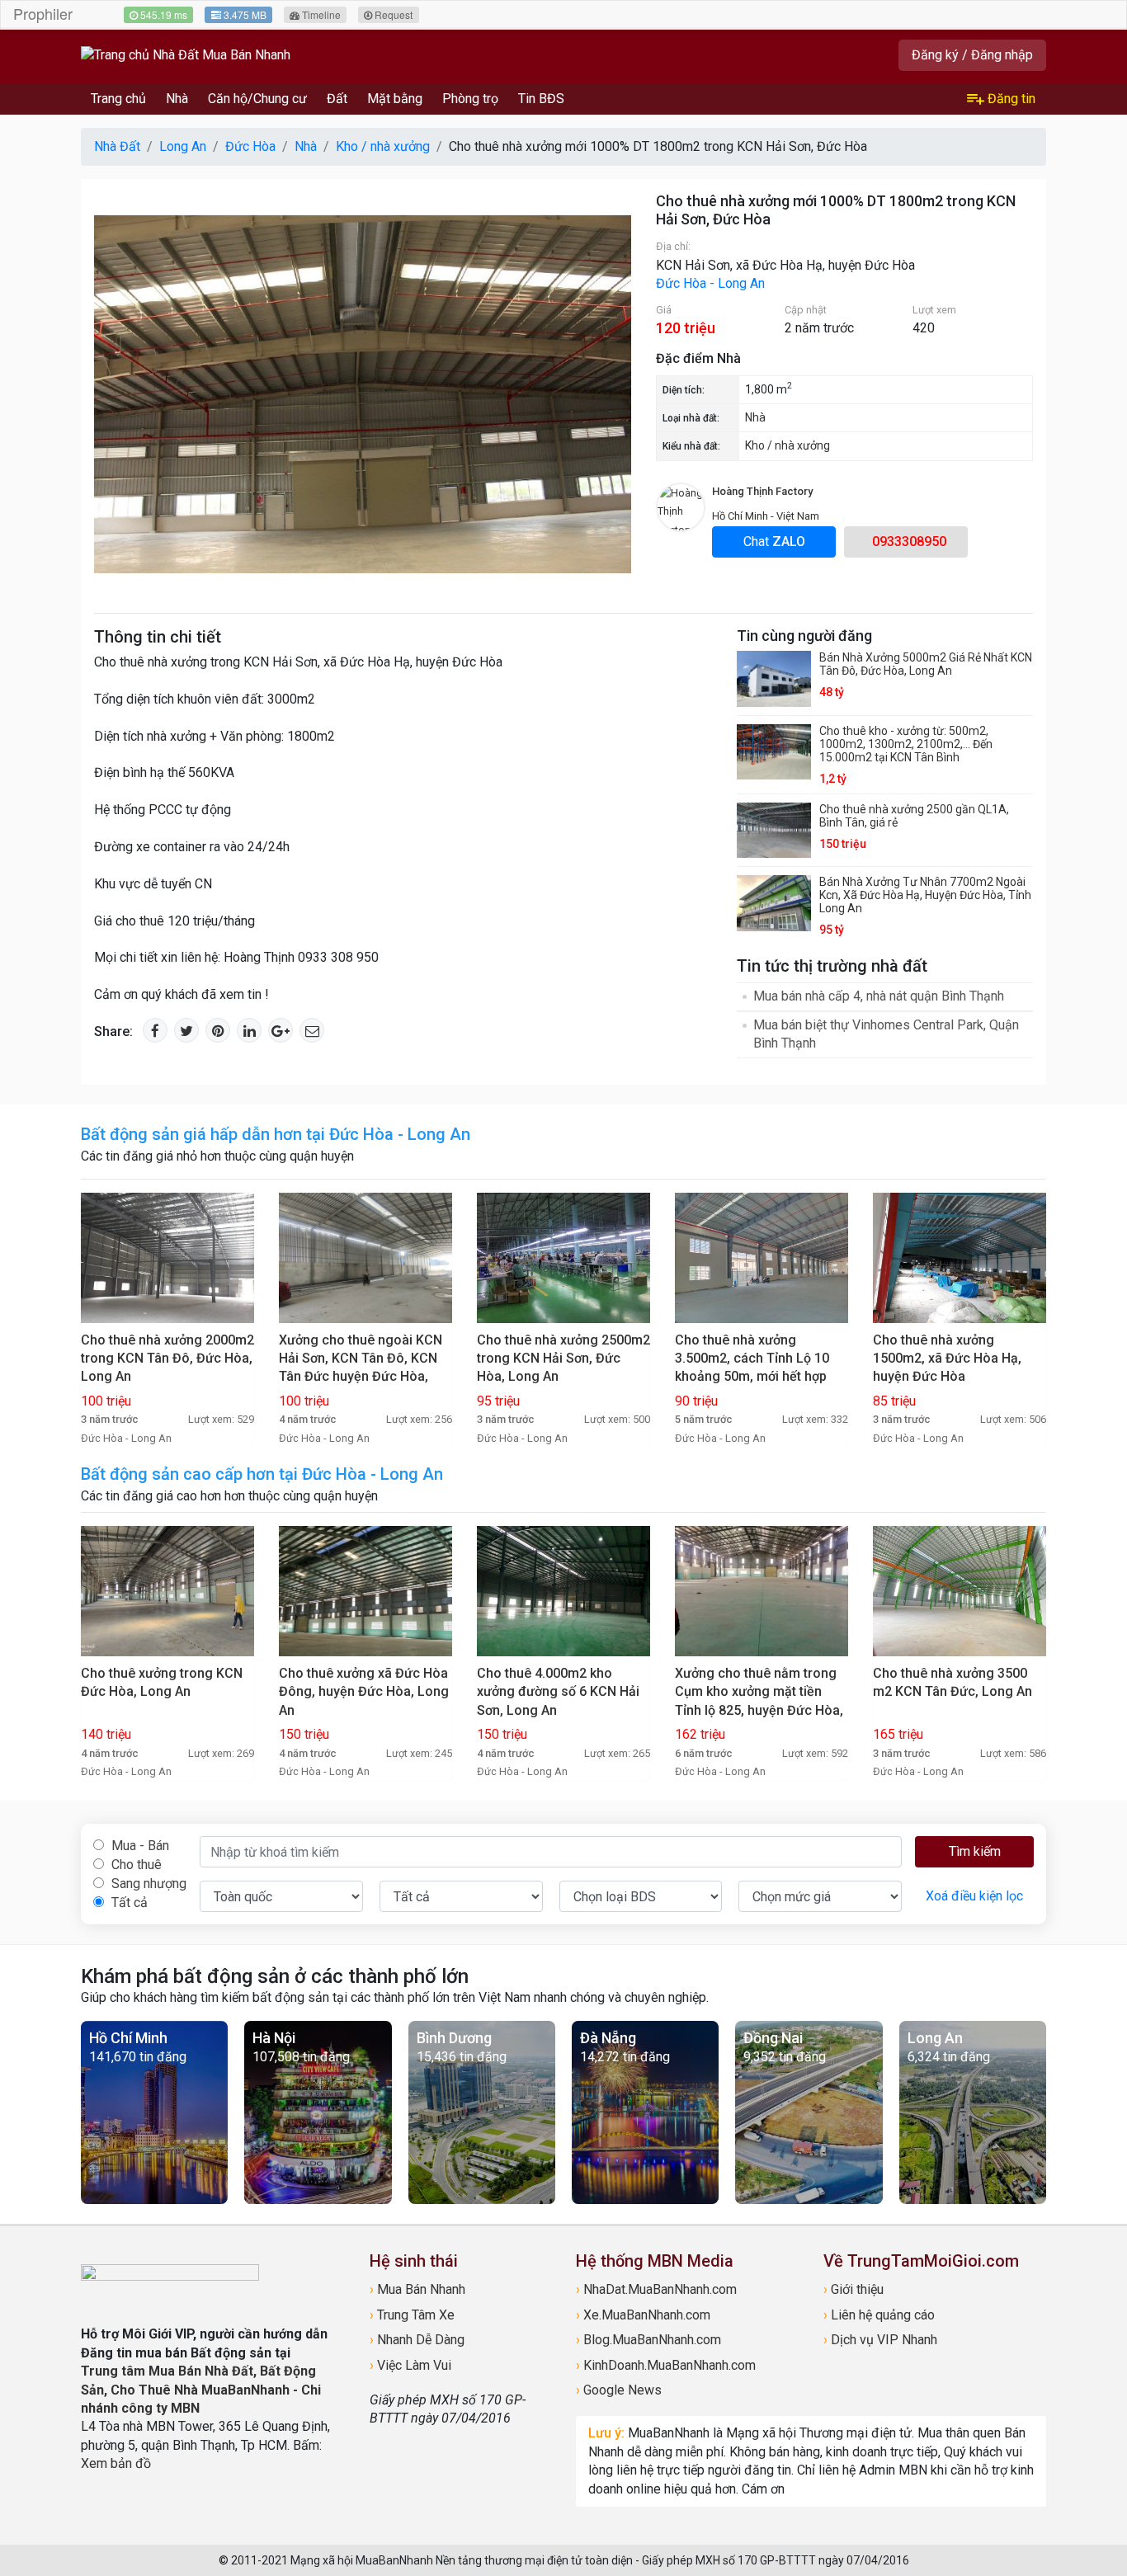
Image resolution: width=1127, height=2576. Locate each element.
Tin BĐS (541, 99)
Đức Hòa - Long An (710, 283)
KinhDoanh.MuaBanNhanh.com (666, 2365)
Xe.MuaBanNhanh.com (643, 2315)
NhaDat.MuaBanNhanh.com (656, 2289)
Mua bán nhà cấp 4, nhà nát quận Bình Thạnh (879, 996)
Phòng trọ (470, 99)
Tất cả (128, 1903)
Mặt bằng (395, 99)
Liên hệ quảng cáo (879, 2315)
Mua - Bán (139, 1846)
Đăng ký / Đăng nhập (972, 55)
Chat (774, 542)
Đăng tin (1010, 99)
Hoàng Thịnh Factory (762, 491)
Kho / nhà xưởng (787, 445)
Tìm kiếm (975, 1851)
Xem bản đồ (116, 2463)
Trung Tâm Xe (412, 2315)
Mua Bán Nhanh (417, 2289)
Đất (337, 99)
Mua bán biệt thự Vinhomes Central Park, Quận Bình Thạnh (886, 1034)
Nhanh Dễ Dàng (417, 2340)
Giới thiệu (854, 2289)
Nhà (177, 99)
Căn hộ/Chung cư (257, 99)
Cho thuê (135, 1865)
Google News (619, 2390)
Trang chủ (118, 99)
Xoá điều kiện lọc (974, 1896)
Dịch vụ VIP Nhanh (880, 2340)
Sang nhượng (147, 1884)
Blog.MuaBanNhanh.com (648, 2340)
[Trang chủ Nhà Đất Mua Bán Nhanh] (186, 55)
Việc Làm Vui (410, 2365)
